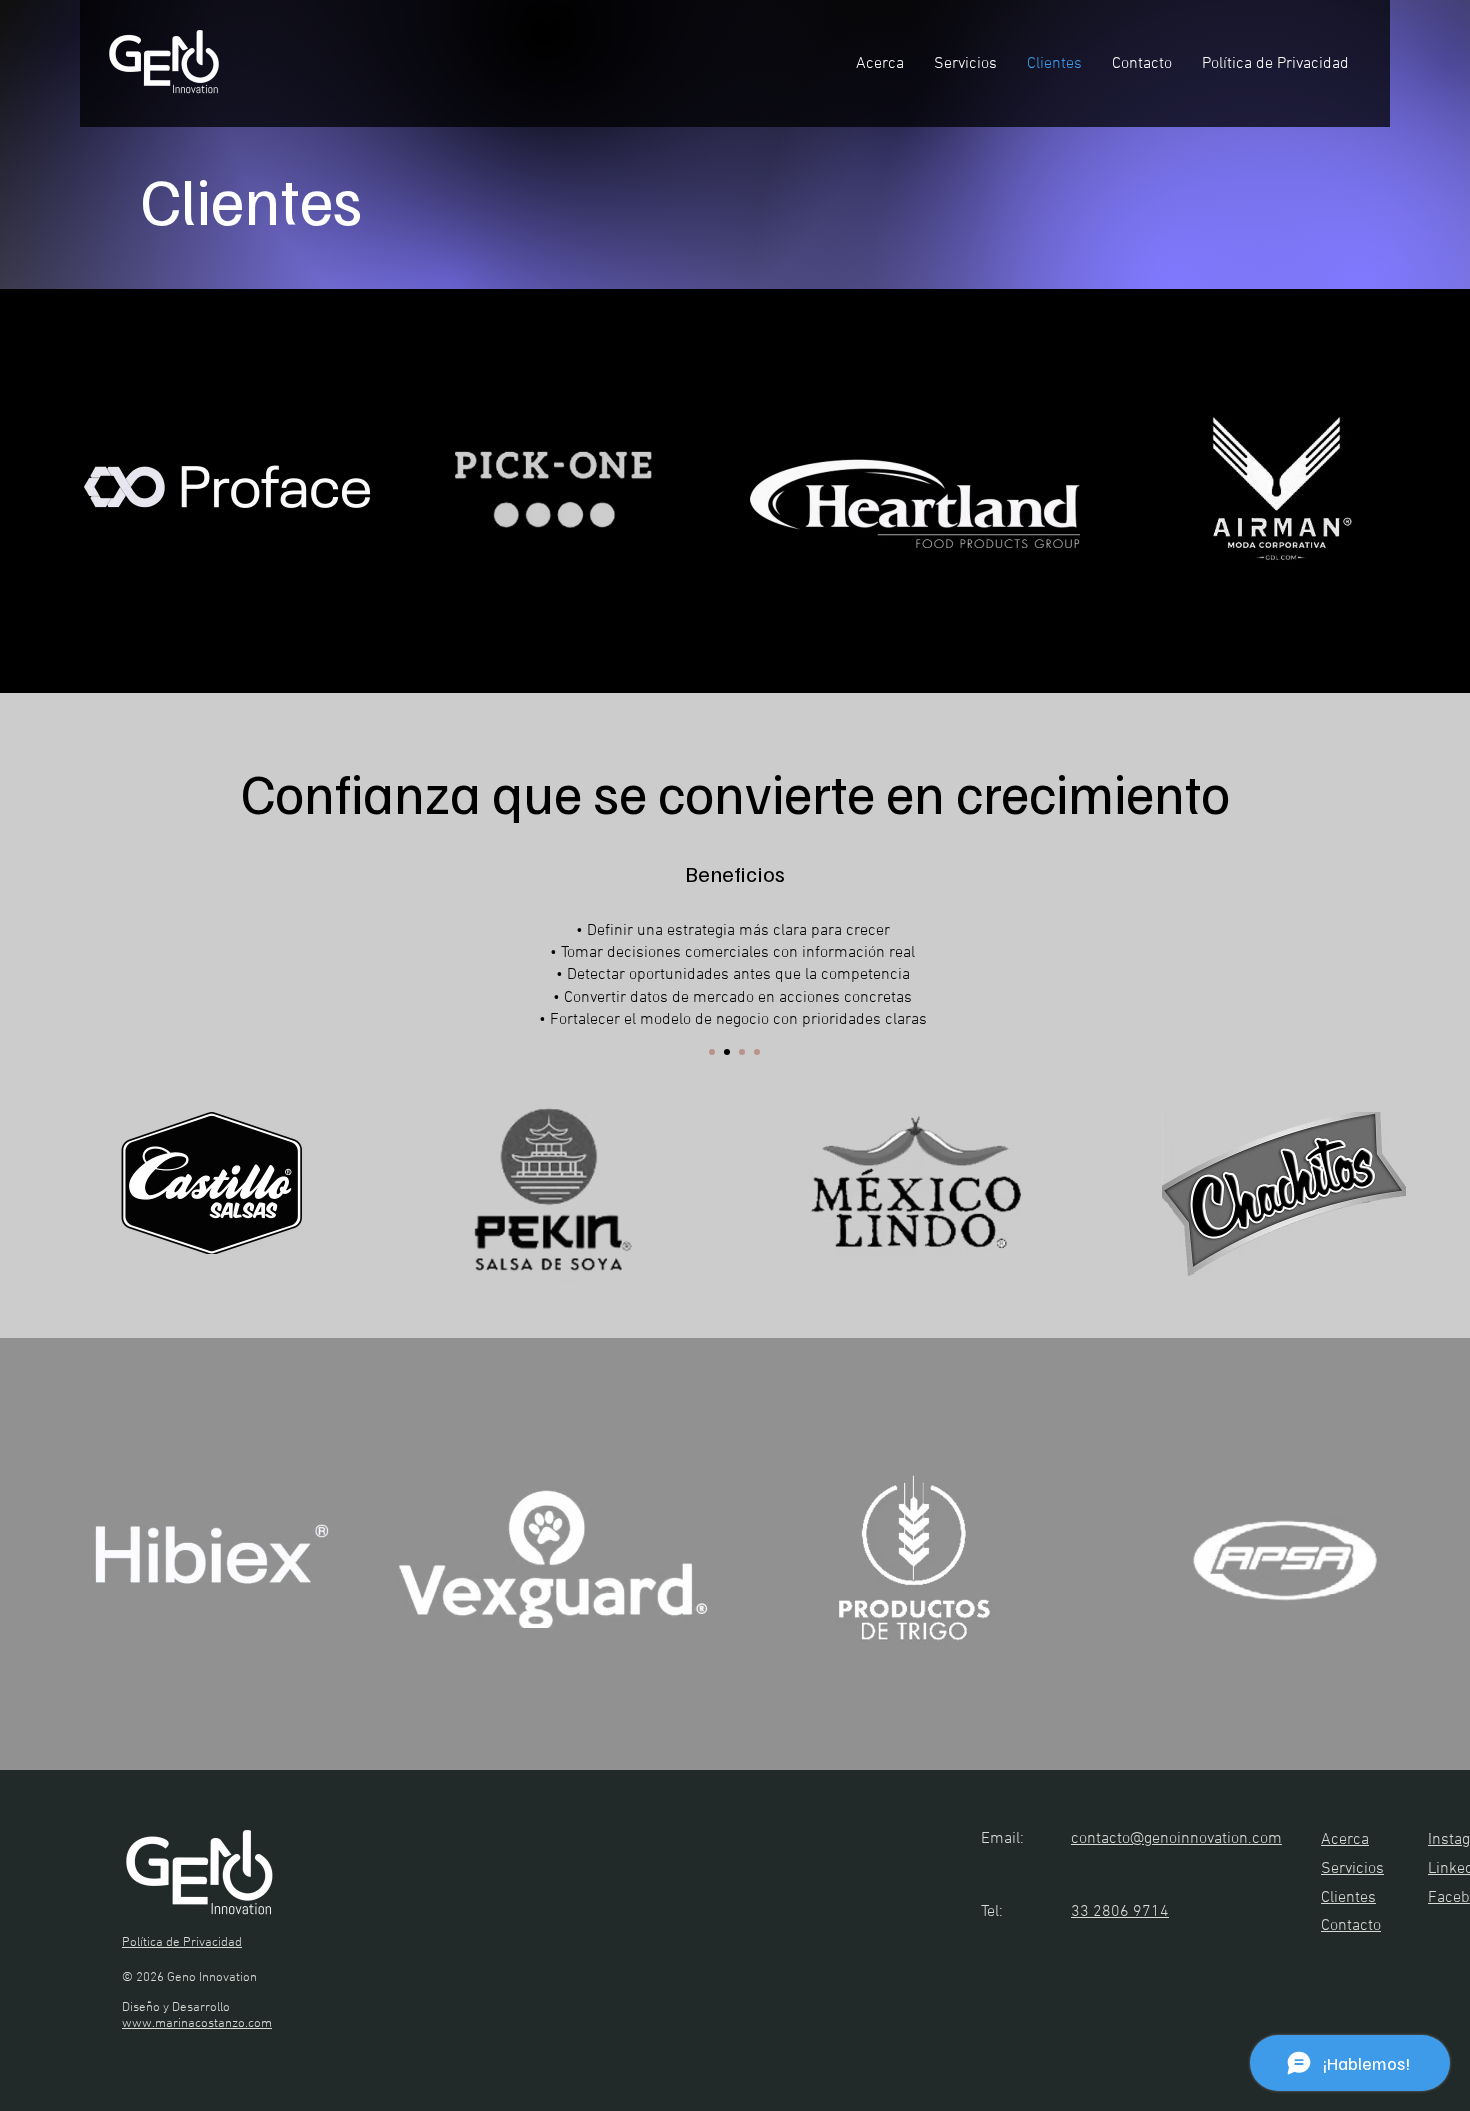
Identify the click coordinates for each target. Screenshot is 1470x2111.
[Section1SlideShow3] (742, 1052)
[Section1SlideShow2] (727, 1052)
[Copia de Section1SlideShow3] (757, 1052)
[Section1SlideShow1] (712, 1052)
